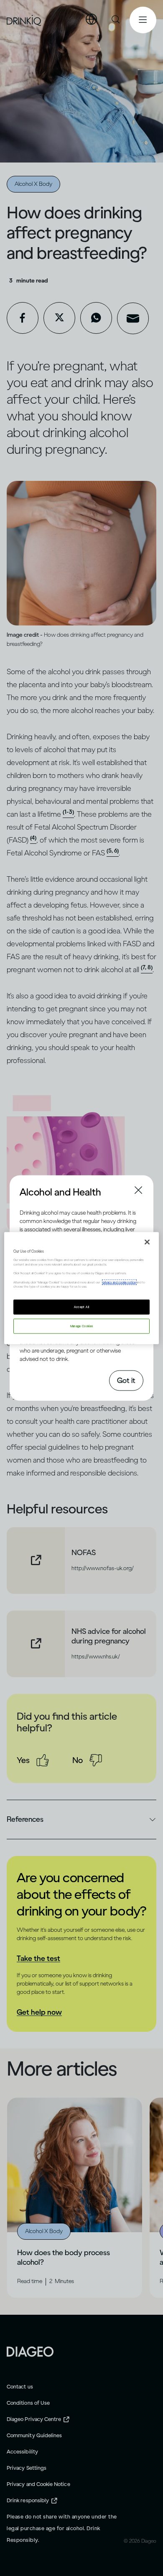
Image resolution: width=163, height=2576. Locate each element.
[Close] (147, 1242)
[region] (82, 1288)
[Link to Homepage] (30, 2351)
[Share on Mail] (133, 318)
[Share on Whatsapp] (96, 318)
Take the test (38, 1958)
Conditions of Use (28, 2403)
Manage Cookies (82, 1326)
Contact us (20, 2387)
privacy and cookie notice (119, 1282)
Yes (23, 1760)
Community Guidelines (34, 2435)
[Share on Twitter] (59, 318)
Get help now (39, 2012)
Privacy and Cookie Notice (38, 2484)
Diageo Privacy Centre (34, 2419)
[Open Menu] (143, 20)
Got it (126, 1380)
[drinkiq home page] (24, 20)
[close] (27, 1191)
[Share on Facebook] (23, 318)
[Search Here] (116, 20)
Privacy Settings (27, 2468)
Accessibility (22, 2452)
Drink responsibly (28, 2500)
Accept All (82, 1307)
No (78, 1760)
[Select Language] (91, 20)
